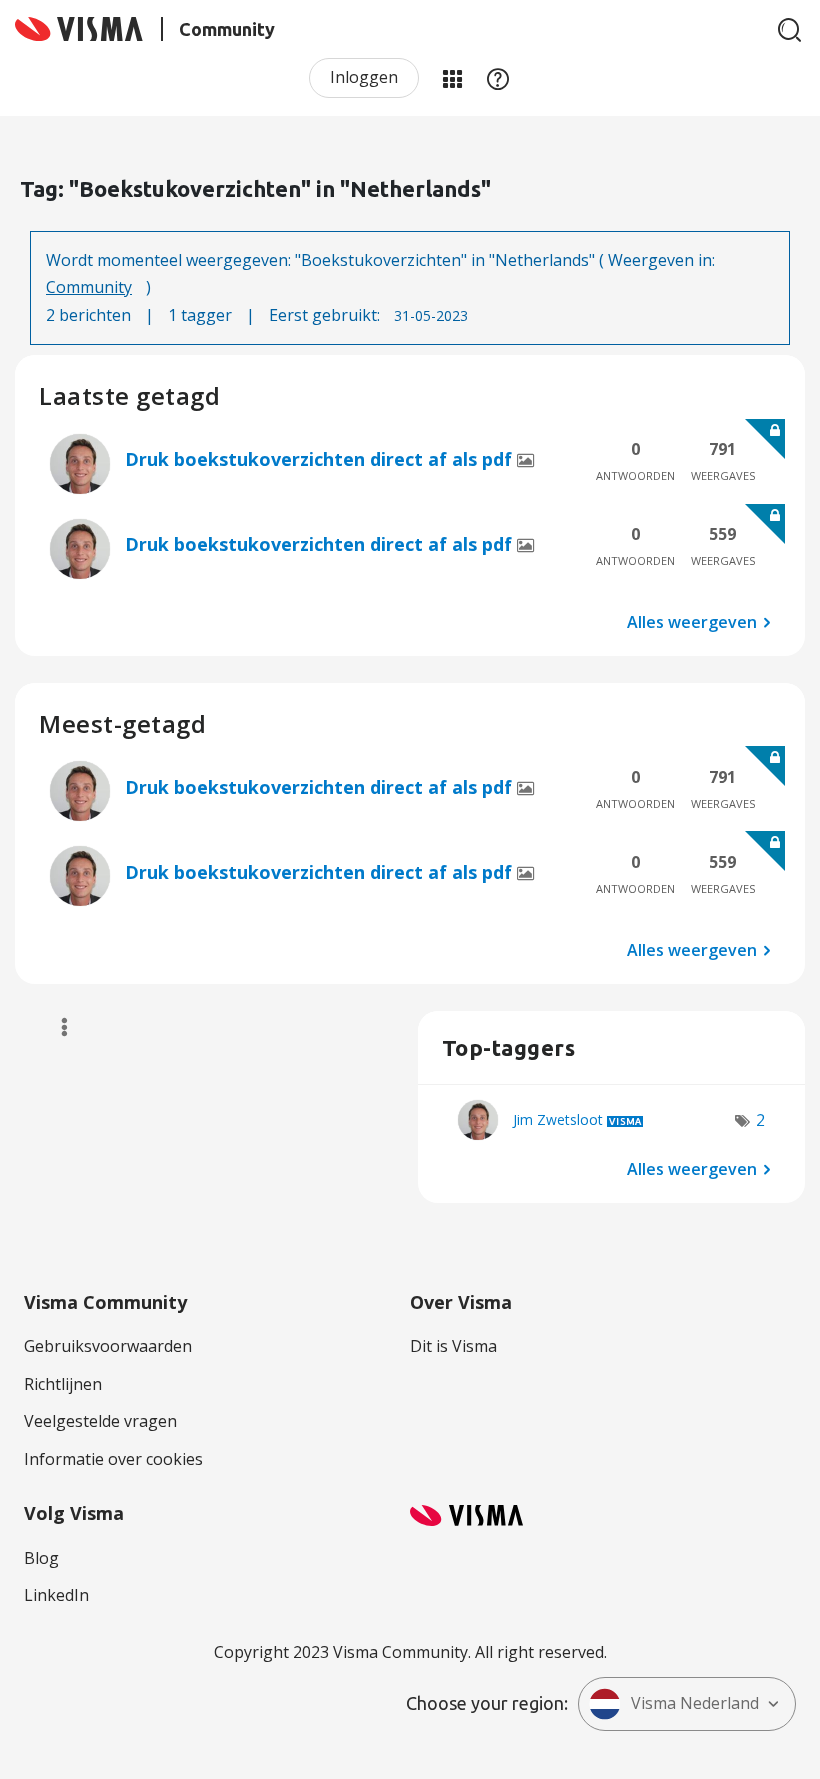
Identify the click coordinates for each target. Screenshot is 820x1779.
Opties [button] (55, 1027)
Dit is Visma (453, 1346)
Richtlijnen (63, 1384)
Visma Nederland (695, 1703)
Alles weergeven (692, 622)
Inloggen (364, 77)
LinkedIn (56, 1595)
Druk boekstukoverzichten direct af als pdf (321, 459)
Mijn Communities (452, 78)
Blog (41, 1558)
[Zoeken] (790, 30)
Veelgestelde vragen (100, 1421)
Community (89, 287)
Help (498, 78)
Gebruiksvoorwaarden (108, 1346)
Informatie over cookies (113, 1459)
